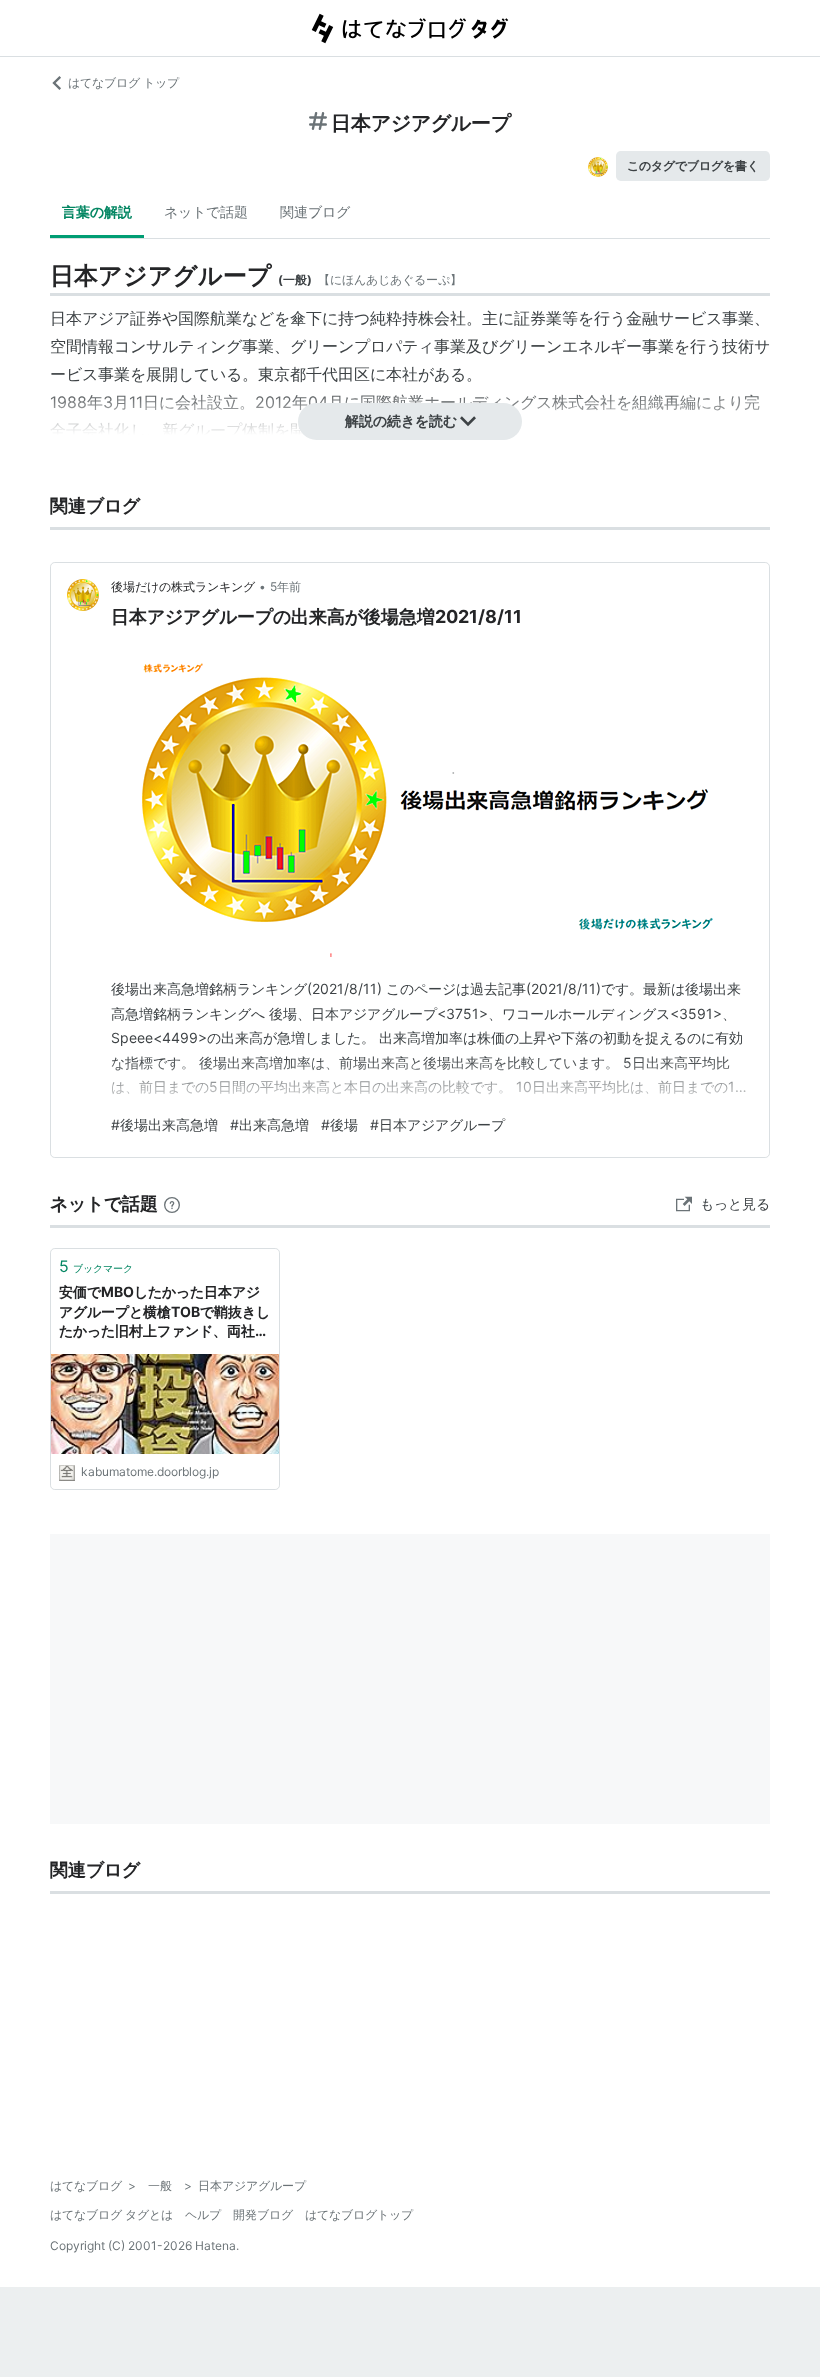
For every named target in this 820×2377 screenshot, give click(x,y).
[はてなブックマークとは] (172, 1203)
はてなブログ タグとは (111, 2214)
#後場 (339, 1124)
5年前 (285, 586)
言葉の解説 (97, 211)
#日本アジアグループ (437, 1124)
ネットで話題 (206, 211)
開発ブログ (263, 2214)
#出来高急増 (269, 1124)
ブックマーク (96, 1266)
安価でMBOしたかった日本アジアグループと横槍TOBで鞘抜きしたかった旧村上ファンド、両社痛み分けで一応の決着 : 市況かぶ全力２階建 (164, 1312)
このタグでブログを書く (693, 165)
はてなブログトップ (359, 2214)
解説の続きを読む (401, 420)
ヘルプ (203, 2214)
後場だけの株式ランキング (183, 586)
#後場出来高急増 (164, 1124)
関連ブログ (315, 211)
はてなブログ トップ (123, 82)
